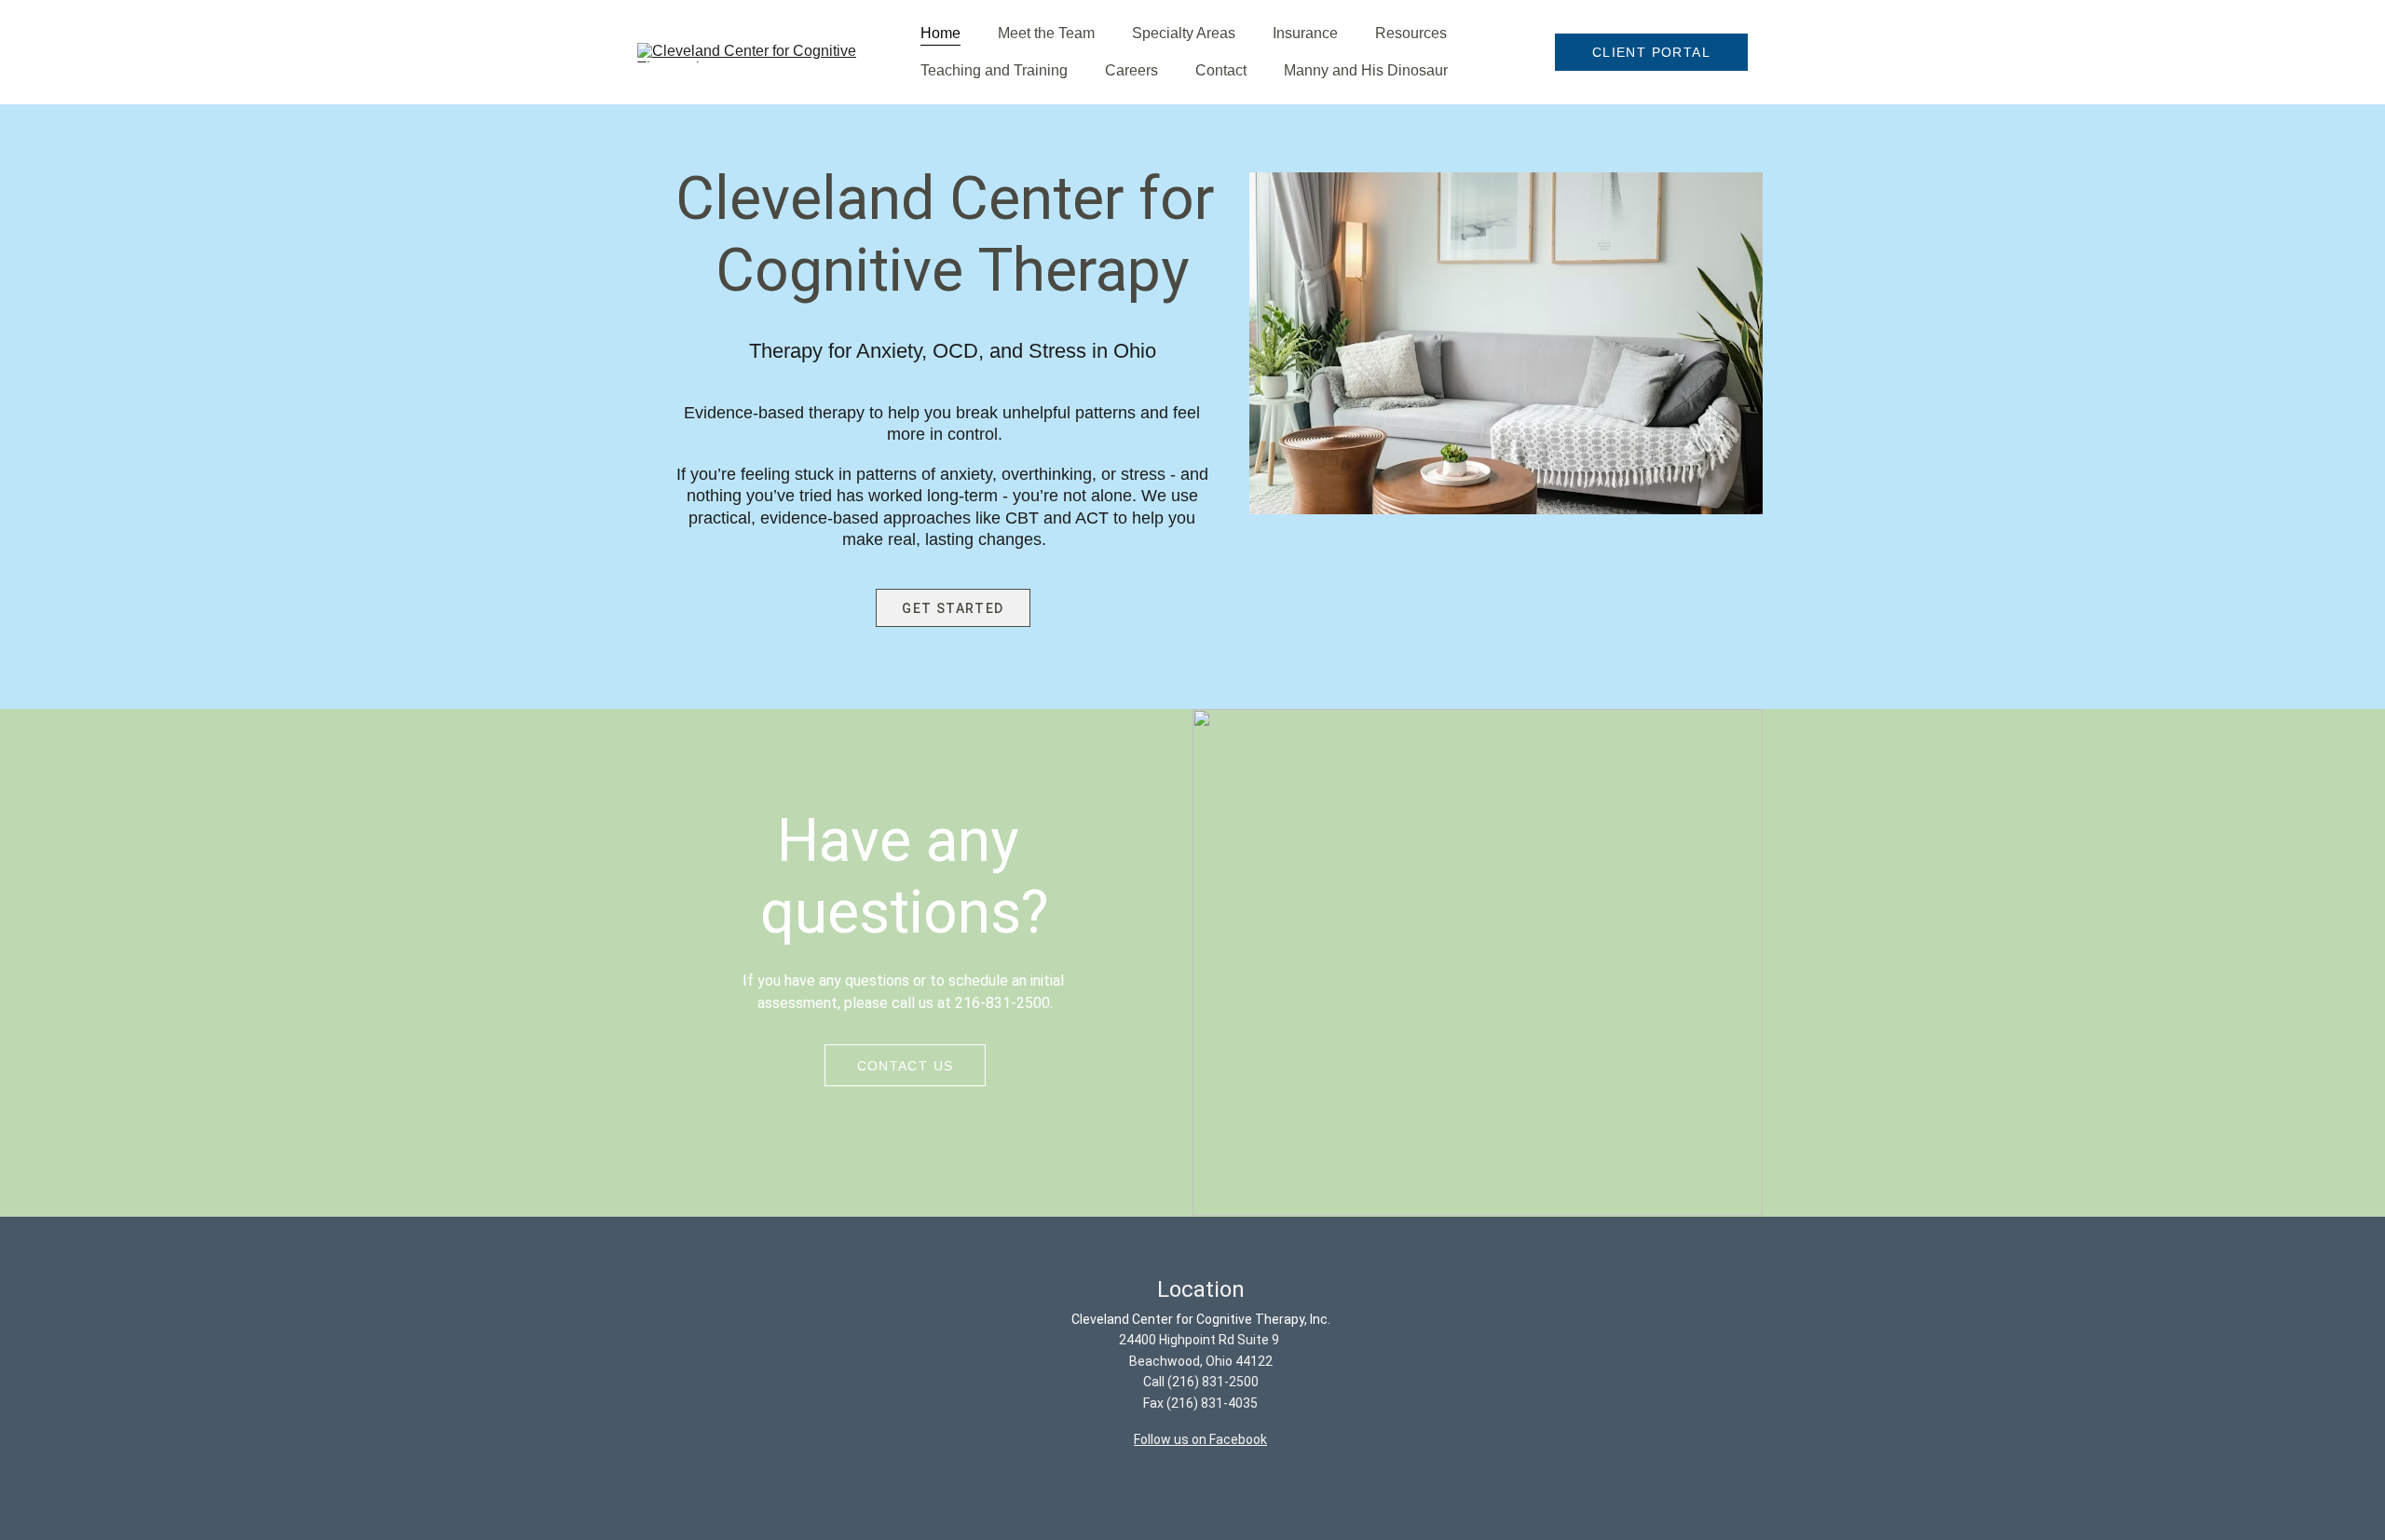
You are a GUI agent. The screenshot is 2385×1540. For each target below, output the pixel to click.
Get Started (953, 608)
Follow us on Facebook (1200, 1439)
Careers (1131, 70)
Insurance (1305, 33)
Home (940, 33)
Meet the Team (1046, 33)
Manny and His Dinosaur (1366, 70)
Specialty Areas (1184, 33)
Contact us (906, 1066)
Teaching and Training (994, 70)
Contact (1221, 70)
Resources (1411, 33)
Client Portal (1651, 52)
